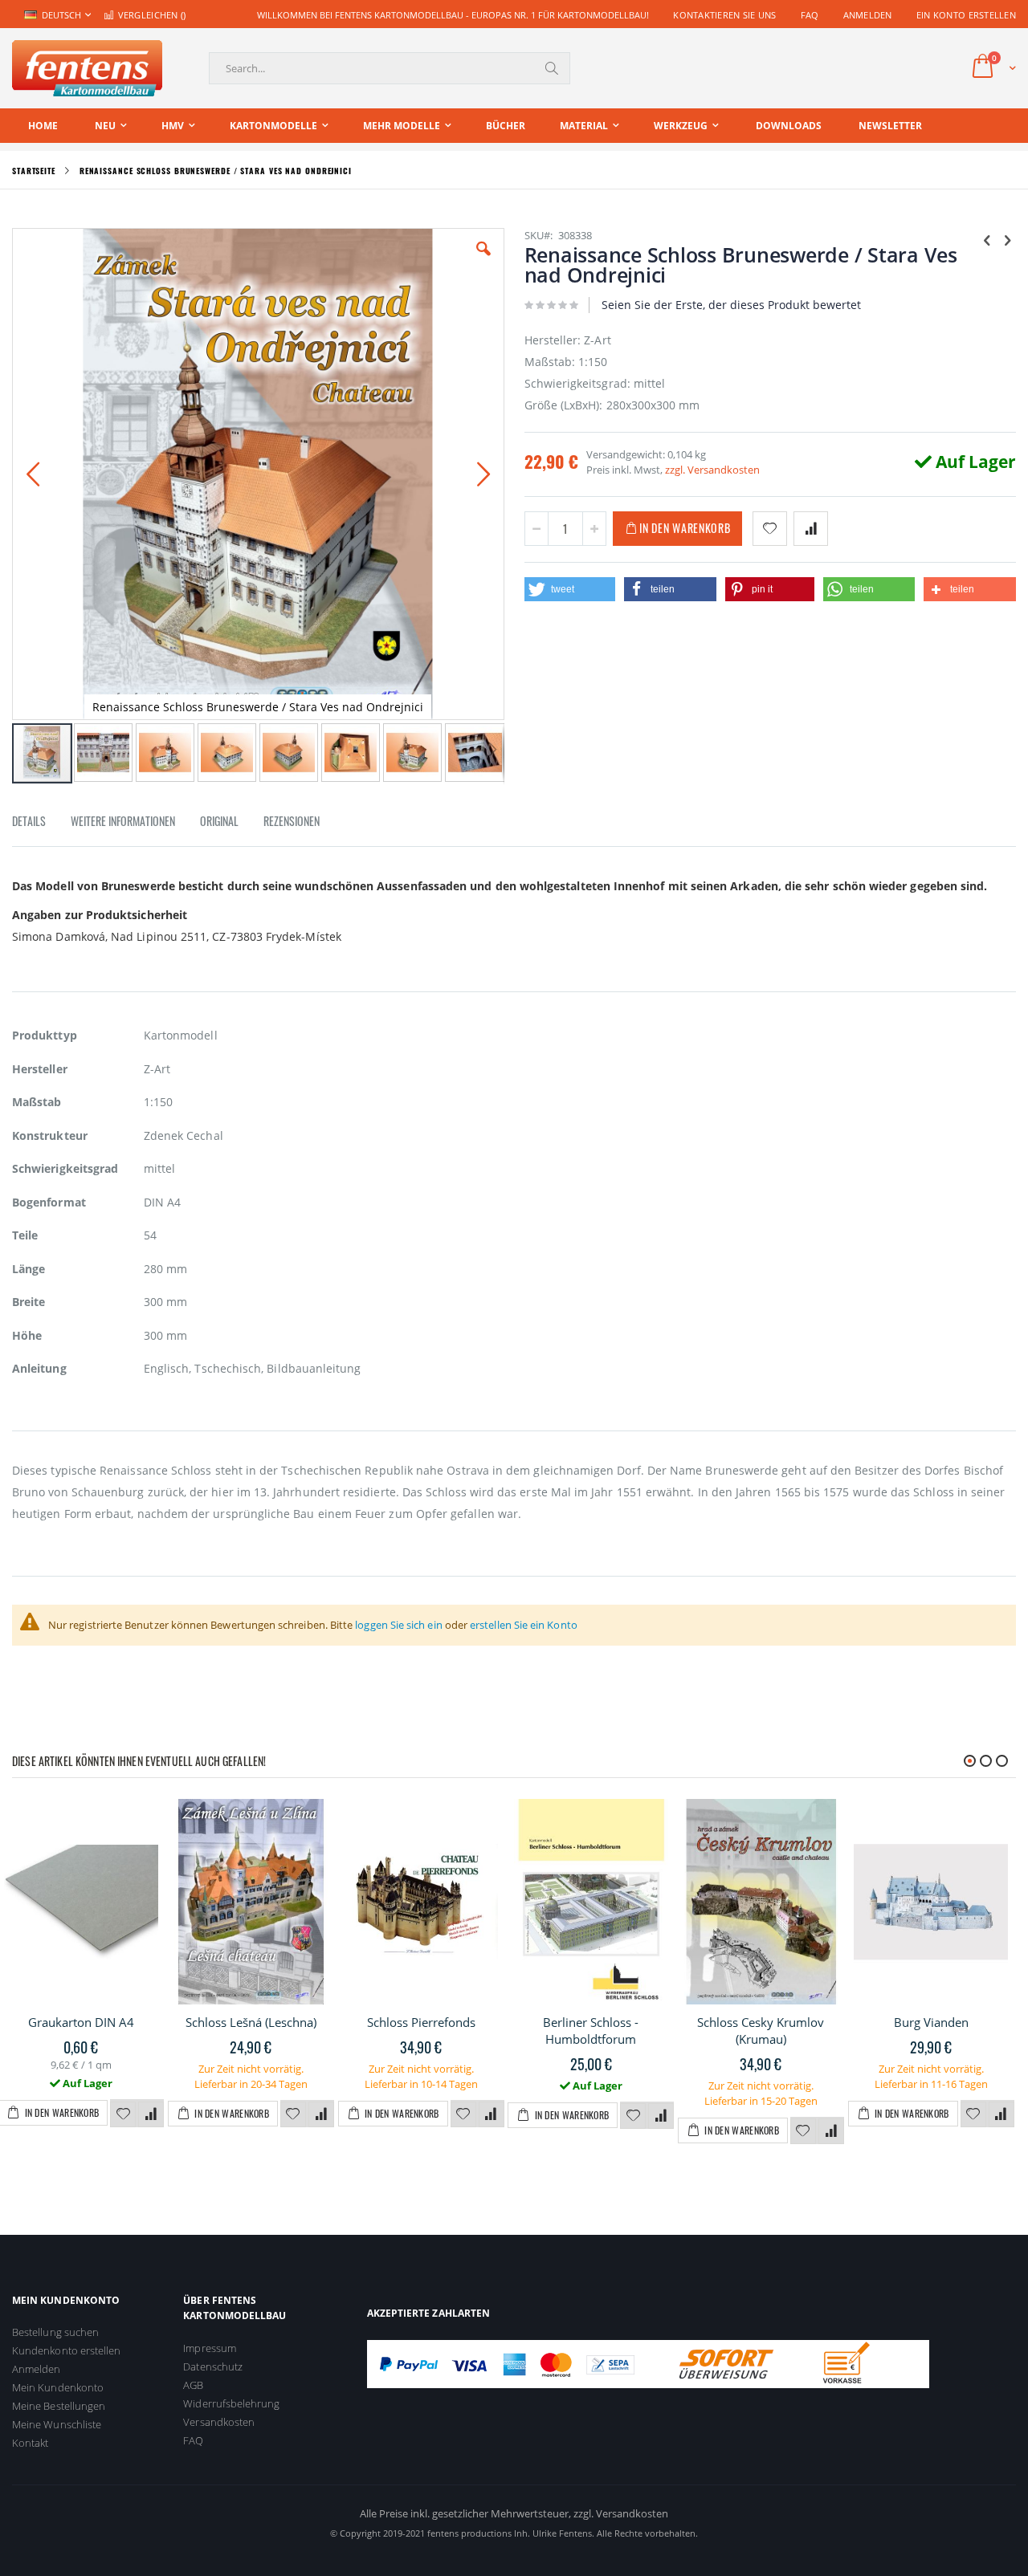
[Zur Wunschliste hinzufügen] (123, 2114)
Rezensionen (292, 821)
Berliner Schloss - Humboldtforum (591, 2031)
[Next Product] (1007, 239)
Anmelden (868, 15)
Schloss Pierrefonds (421, 2022)
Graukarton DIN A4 (81, 2022)
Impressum (210, 2348)
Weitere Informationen (123, 821)
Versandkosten (219, 2422)
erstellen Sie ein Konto (524, 1625)
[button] (483, 261)
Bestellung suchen (55, 2332)
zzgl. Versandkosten (712, 470)
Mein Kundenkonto (58, 2387)
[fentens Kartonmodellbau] (87, 68)
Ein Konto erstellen (966, 15)
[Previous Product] (987, 239)
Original (219, 821)
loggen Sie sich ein (398, 1625)
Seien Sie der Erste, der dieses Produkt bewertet (731, 305)
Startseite (34, 171)
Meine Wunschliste (57, 2424)
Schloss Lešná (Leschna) (251, 2022)
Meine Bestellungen (59, 2406)
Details (29, 821)
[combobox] (390, 68)
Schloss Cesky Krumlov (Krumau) (761, 2031)
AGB (193, 2385)
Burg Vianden (931, 2022)
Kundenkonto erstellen (66, 2350)
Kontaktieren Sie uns (725, 15)
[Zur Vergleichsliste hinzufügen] (151, 2114)
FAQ (810, 15)
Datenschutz (213, 2366)
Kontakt (30, 2443)
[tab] (41, 824)
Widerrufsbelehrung (231, 2403)
